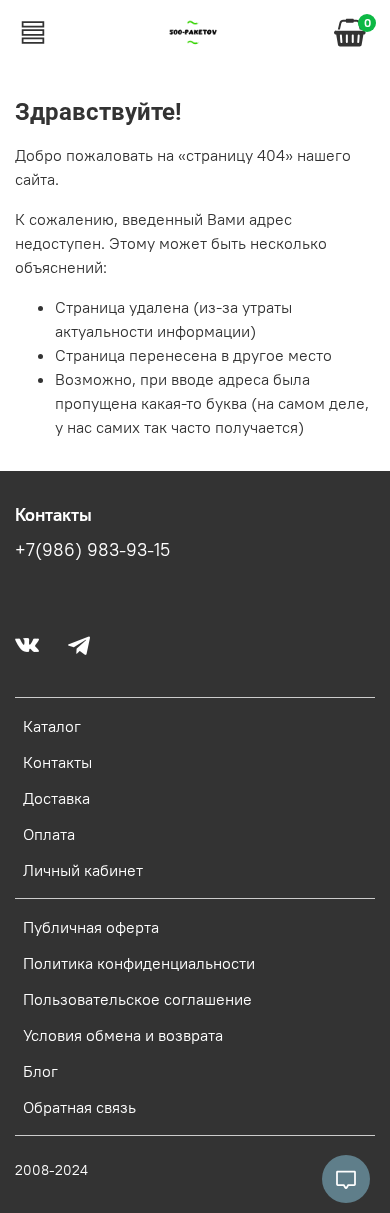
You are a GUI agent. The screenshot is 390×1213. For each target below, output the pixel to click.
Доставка (56, 798)
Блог (40, 1071)
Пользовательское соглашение (137, 999)
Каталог (52, 726)
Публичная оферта (91, 927)
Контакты (57, 762)
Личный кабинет (83, 870)
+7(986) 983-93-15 (92, 550)
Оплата (49, 834)
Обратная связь (79, 1107)
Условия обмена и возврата (123, 1035)
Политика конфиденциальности (139, 963)
